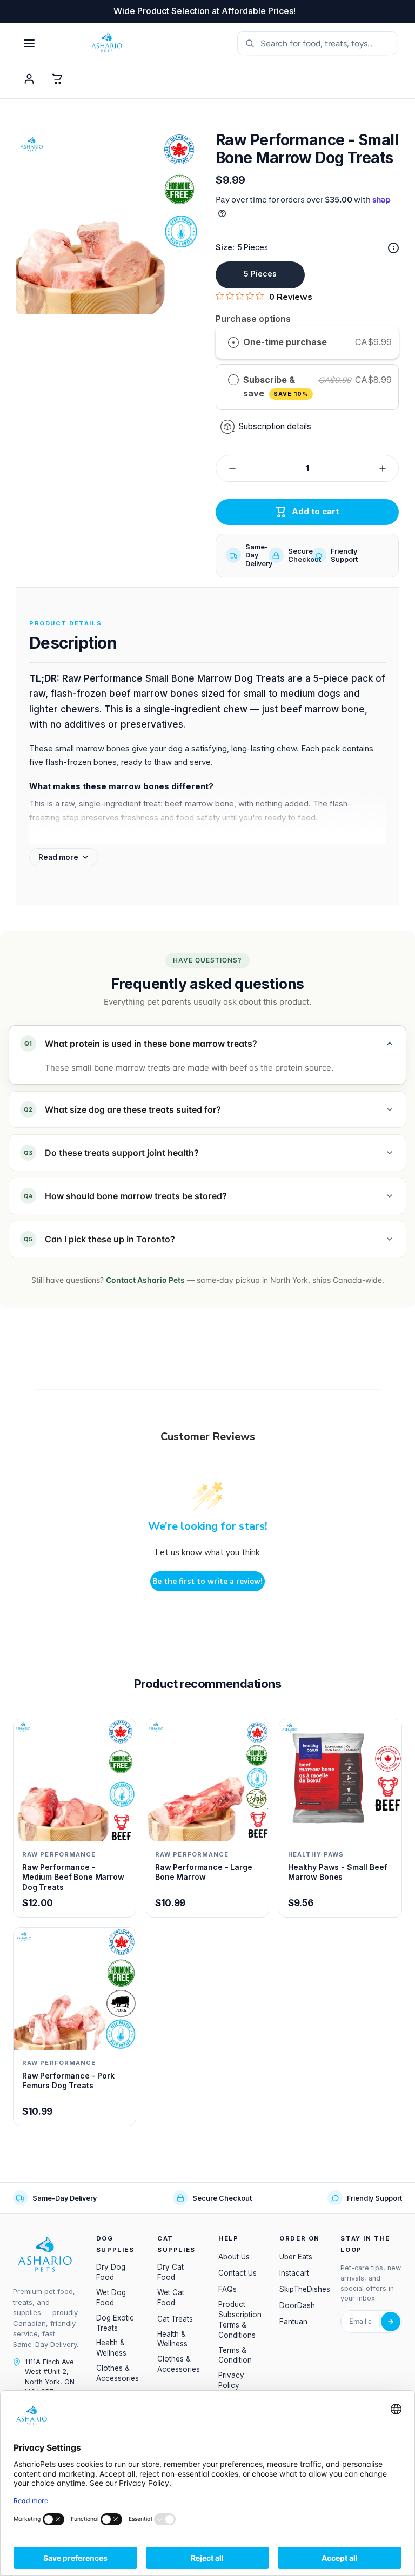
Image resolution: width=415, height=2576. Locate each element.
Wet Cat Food (171, 2298)
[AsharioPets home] (153, 43)
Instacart (294, 2273)
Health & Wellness (111, 2348)
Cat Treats (175, 2319)
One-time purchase (285, 342)
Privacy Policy (231, 2380)
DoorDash (297, 2305)
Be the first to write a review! (207, 1581)
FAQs (227, 2289)
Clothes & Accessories (118, 2373)
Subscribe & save (276, 387)
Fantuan (293, 2322)
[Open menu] (29, 43)
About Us (234, 2257)
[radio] (233, 342)
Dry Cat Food (170, 2272)
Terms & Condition (235, 2355)
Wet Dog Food (111, 2298)
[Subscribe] (391, 2322)
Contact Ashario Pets (145, 1280)
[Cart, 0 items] (57, 79)
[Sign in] (29, 79)
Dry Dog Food (111, 2272)
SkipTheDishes (305, 2289)
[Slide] (393, 248)
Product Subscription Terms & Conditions (240, 2320)
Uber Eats (296, 2257)
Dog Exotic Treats (115, 2323)
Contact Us (237, 2273)
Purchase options (253, 319)
